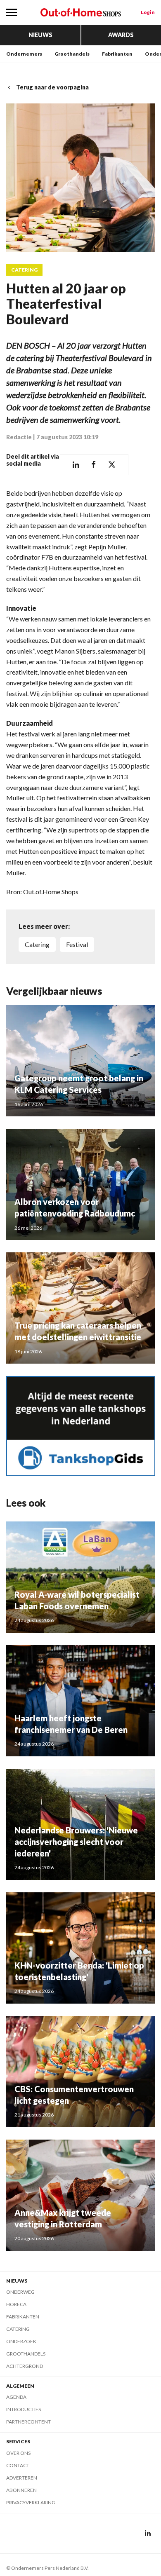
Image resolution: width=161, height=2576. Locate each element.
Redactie (19, 437)
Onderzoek (21, 2341)
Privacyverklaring (31, 2502)
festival (77, 944)
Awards (121, 35)
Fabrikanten (117, 54)
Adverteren (22, 2478)
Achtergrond (25, 2366)
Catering (24, 270)
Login (148, 12)
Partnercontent (28, 2422)
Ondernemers (24, 54)
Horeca (16, 2304)
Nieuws (40, 35)
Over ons (18, 2453)
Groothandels (72, 54)
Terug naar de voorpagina (52, 87)
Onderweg (20, 2292)
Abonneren (21, 2490)
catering (37, 944)
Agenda (16, 2397)
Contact (18, 2465)
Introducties (24, 2409)
